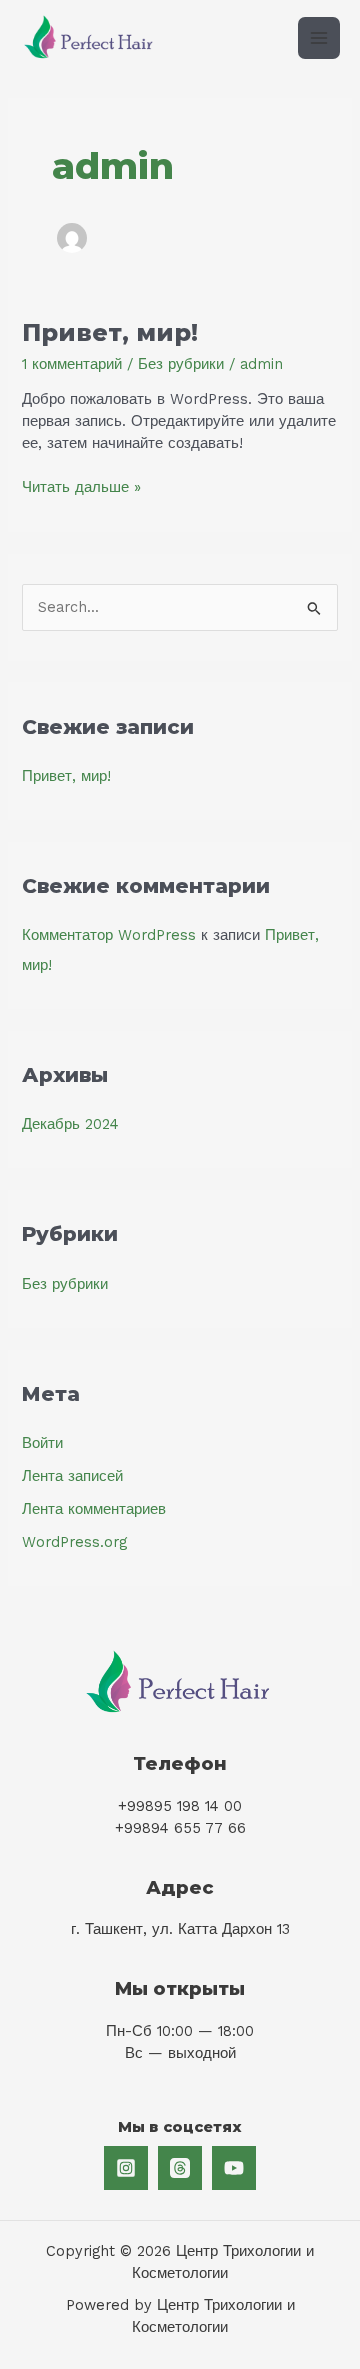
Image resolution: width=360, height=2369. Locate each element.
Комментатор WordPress (109, 935)
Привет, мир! (110, 332)
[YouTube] (234, 2168)
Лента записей (72, 1476)
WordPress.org (74, 1542)
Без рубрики (181, 364)
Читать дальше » (81, 488)
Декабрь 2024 (70, 1124)
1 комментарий (72, 364)
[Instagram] (126, 2168)
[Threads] (180, 2168)
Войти (42, 1443)
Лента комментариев (94, 1509)
